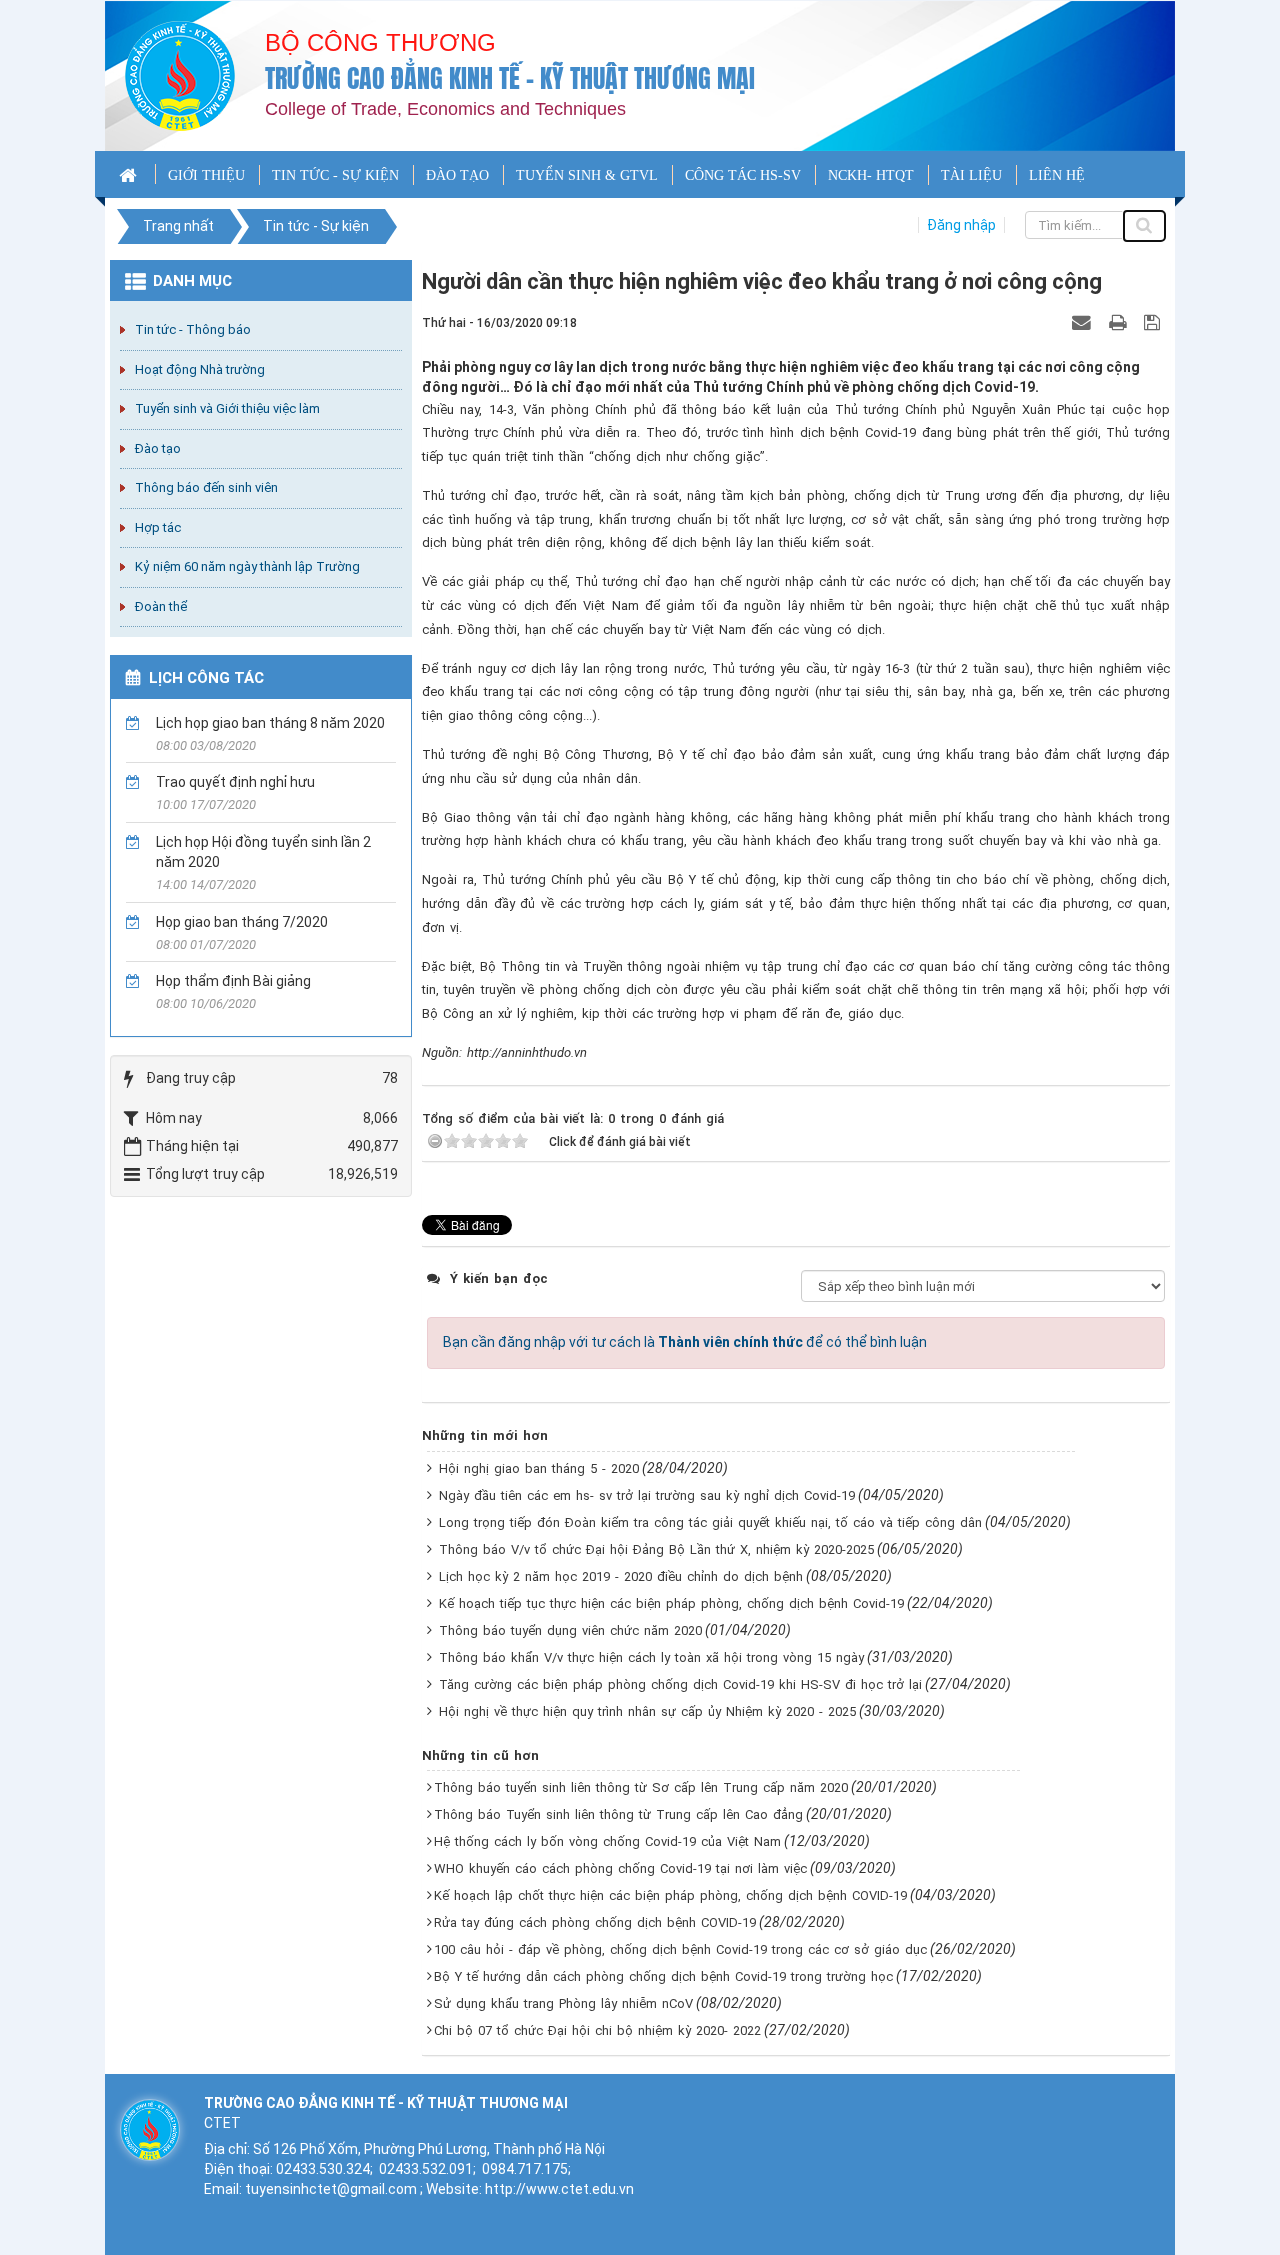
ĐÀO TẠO (457, 175)
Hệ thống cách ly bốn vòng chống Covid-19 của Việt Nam (607, 1841)
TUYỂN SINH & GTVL (587, 175)
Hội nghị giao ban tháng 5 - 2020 (539, 1468)
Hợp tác (158, 527)
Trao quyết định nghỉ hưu (235, 782)
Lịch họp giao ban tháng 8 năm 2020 (270, 723)
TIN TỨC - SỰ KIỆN (335, 175)
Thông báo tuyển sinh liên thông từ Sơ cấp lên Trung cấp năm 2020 (641, 1787)
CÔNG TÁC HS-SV (743, 175)
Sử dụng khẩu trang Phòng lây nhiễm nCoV (563, 2003)
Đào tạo (158, 448)
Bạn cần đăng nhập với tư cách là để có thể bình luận (685, 1342)
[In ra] (1120, 322)
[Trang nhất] (130, 174)
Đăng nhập (961, 225)
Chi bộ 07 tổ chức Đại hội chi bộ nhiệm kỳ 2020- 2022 (597, 2030)
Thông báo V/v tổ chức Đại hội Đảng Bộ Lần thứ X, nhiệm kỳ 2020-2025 (656, 1549)
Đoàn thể (161, 606)
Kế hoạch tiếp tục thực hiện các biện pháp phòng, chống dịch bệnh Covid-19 (671, 1603)
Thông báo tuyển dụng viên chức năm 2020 (570, 1630)
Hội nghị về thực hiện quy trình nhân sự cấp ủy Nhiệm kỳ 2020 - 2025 (647, 1711)
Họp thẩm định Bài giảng (233, 981)
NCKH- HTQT (871, 175)
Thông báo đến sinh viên (206, 487)
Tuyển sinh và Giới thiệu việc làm (227, 408)
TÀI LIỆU (971, 175)
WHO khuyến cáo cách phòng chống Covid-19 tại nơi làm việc (620, 1868)
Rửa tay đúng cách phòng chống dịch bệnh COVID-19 (595, 1922)
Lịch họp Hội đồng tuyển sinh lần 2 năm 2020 (263, 852)
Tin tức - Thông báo (193, 329)
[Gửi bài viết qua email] (1084, 322)
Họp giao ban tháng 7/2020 (242, 922)
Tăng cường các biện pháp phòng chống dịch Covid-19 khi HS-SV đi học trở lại (680, 1684)
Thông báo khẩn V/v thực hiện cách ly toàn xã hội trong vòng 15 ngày (651, 1657)
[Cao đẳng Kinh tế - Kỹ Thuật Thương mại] (180, 75)
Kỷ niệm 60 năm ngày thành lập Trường (247, 566)
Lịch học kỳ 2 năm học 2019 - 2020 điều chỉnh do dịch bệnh (621, 1576)
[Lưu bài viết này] (1154, 322)
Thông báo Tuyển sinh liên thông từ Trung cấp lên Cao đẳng (618, 1814)
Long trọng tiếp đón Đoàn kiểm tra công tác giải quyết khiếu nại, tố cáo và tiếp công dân (710, 1522)
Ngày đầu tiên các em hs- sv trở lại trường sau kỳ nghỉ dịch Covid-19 (647, 1495)
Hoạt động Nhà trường (200, 369)
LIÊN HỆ (1057, 175)
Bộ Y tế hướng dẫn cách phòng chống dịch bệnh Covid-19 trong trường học (663, 1976)
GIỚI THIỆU (206, 175)
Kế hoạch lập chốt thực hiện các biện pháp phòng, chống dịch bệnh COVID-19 (670, 1895)
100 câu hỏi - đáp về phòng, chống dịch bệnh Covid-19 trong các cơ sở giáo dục (680, 1949)
